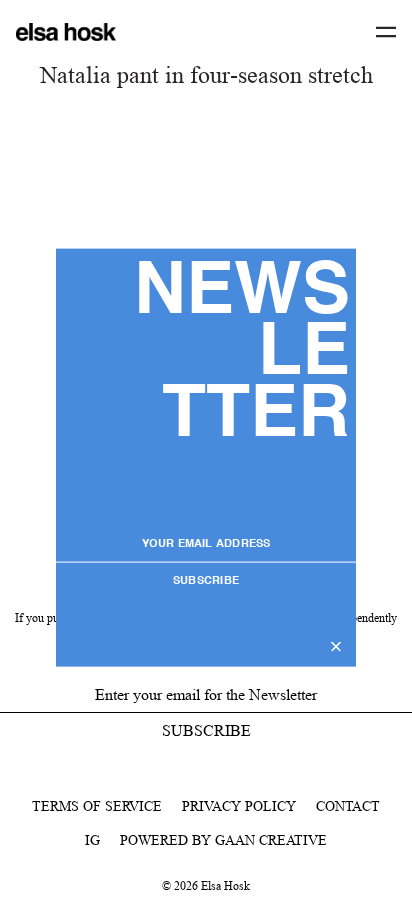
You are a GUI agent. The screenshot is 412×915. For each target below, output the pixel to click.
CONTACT (348, 806)
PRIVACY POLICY (239, 806)
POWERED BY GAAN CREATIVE (223, 840)
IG (92, 840)
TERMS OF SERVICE (97, 806)
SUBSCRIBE (206, 581)
